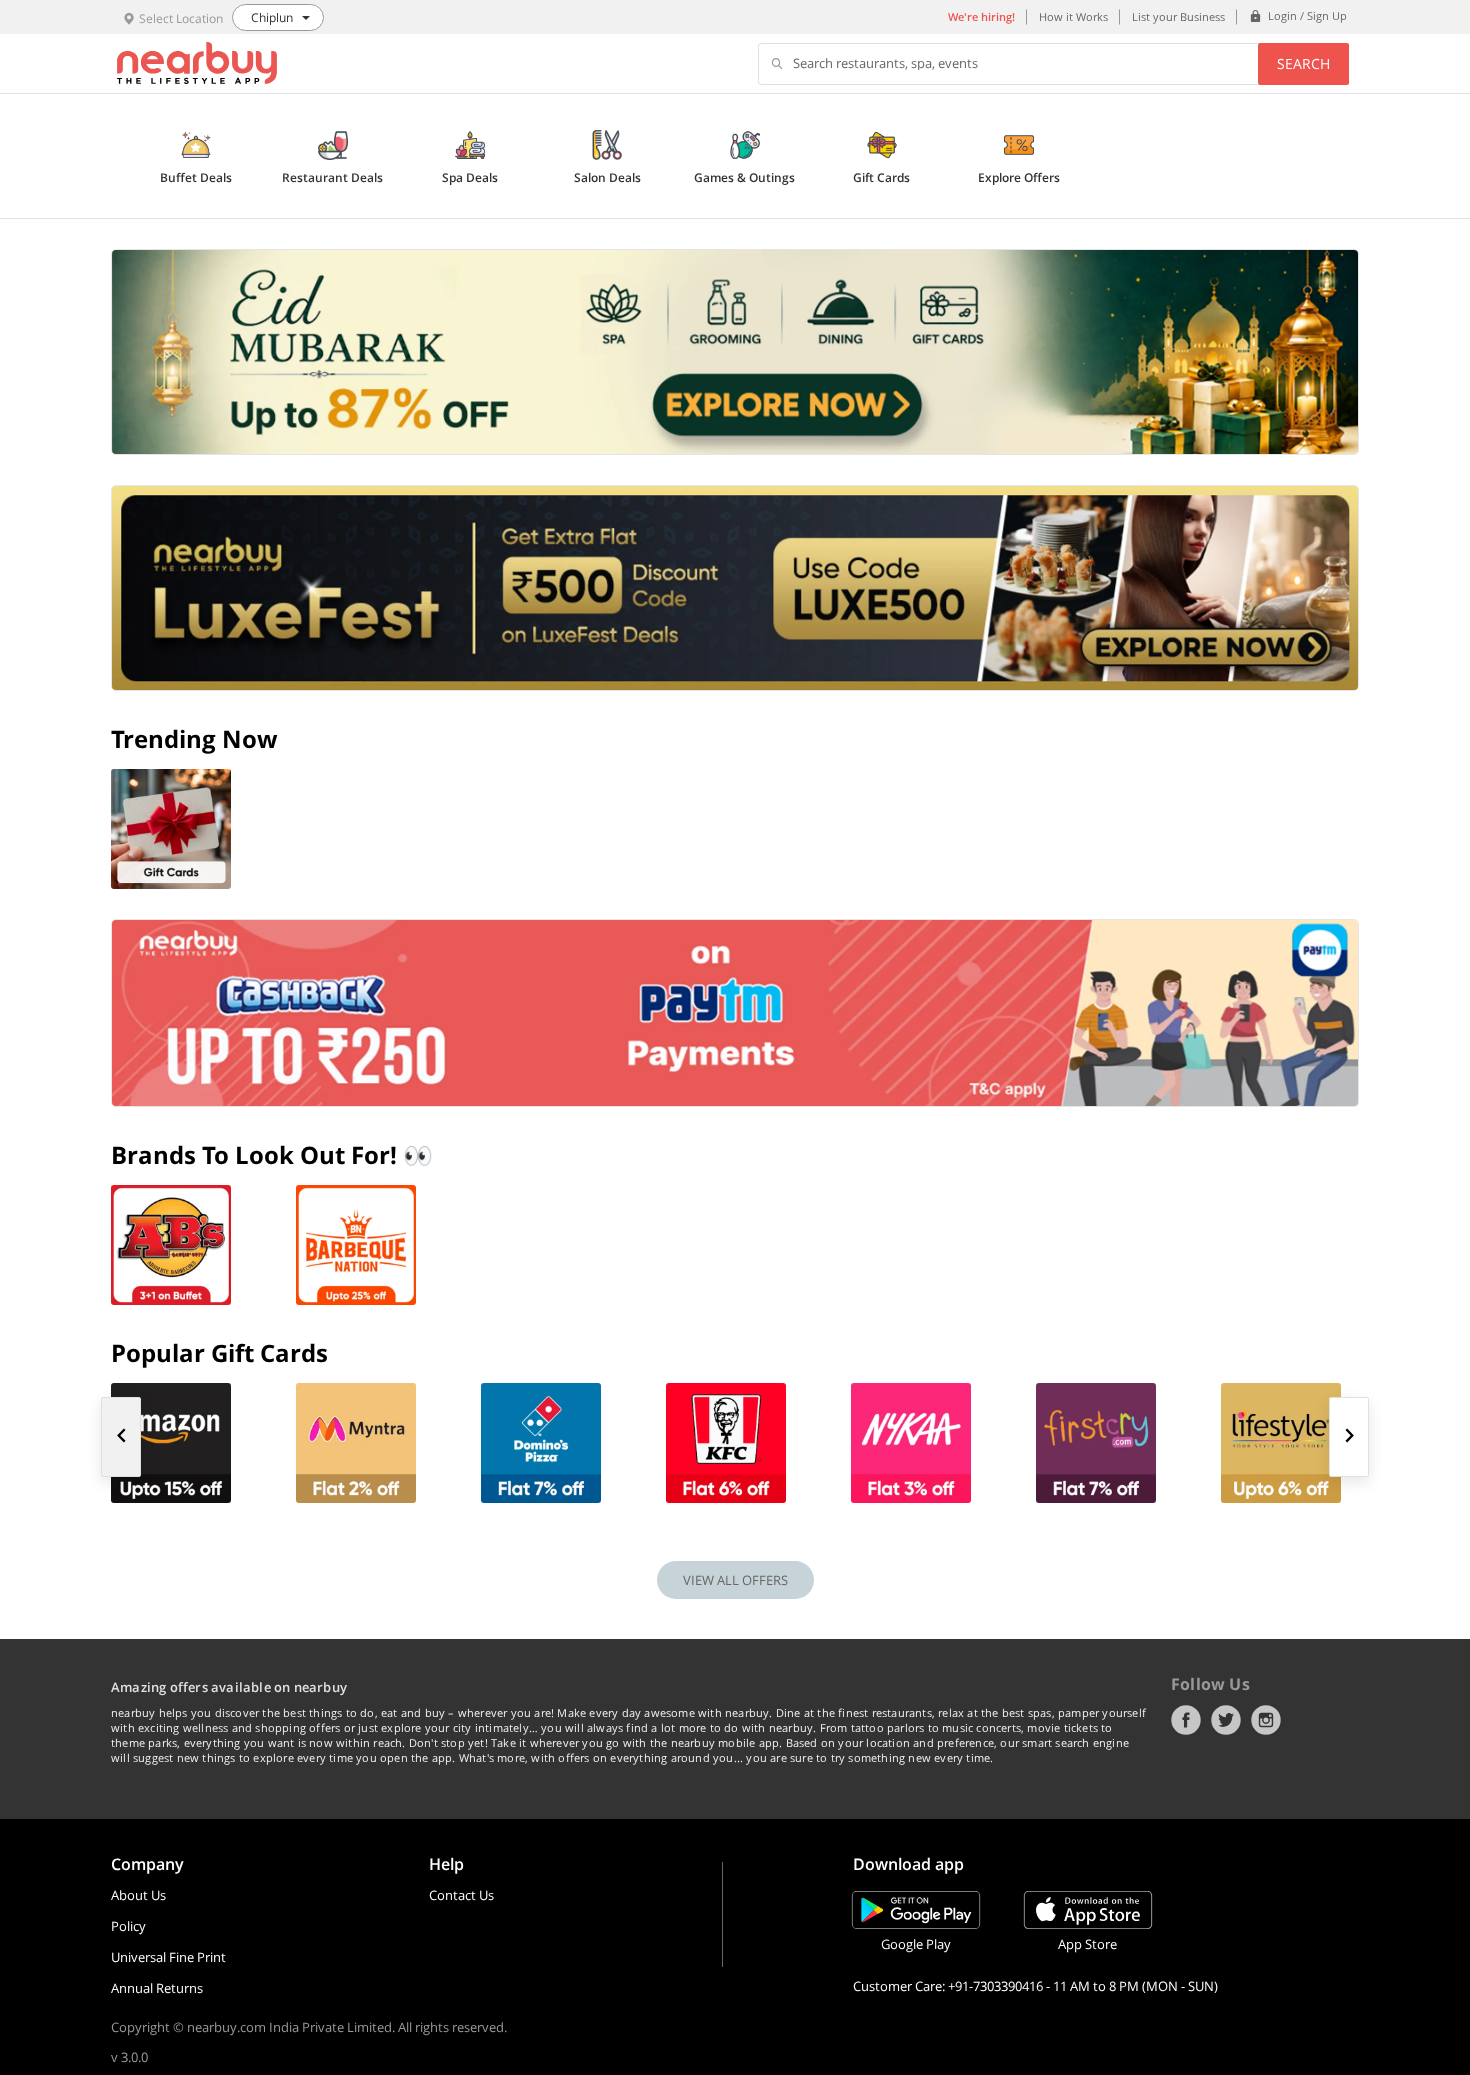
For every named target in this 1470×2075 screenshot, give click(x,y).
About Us (138, 1895)
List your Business (1178, 16)
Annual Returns (157, 1988)
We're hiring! (981, 16)
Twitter (1226, 1720)
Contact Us (461, 1895)
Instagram (1266, 1720)
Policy (128, 1926)
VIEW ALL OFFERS (735, 1580)
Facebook (1186, 1720)
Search (1303, 63)
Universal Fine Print (168, 1957)
